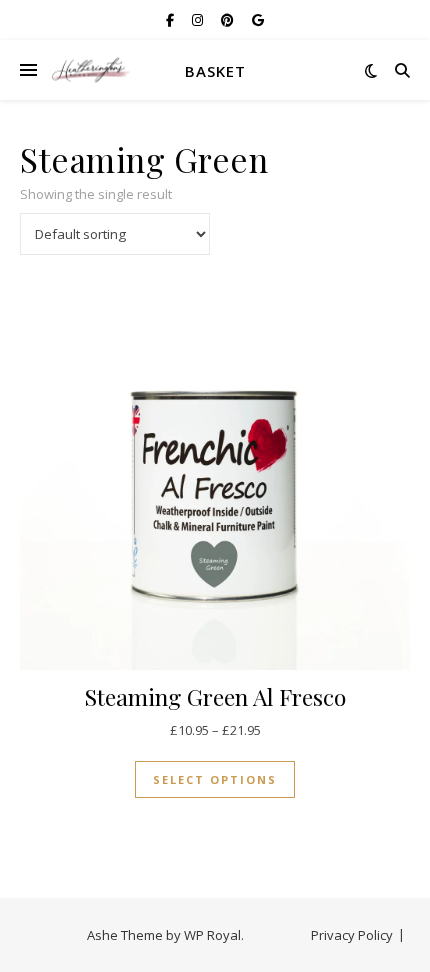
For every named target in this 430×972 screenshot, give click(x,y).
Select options (215, 779)
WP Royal (212, 935)
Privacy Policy (352, 935)
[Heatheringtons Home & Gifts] (90, 70)
